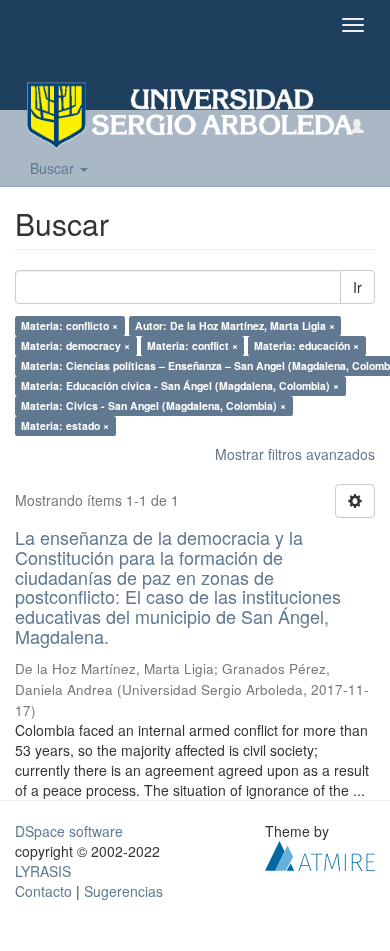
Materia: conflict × (192, 345)
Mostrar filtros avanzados (295, 454)
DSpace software (69, 831)
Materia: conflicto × (69, 325)
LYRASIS (43, 871)
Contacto (43, 891)
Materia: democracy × (75, 345)
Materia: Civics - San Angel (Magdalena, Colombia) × (153, 405)
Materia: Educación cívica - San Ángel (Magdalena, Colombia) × (180, 385)
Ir (357, 287)
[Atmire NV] (320, 853)
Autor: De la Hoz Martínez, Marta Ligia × (235, 325)
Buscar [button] (54, 168)
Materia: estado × (65, 425)
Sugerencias (123, 891)
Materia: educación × (306, 345)
